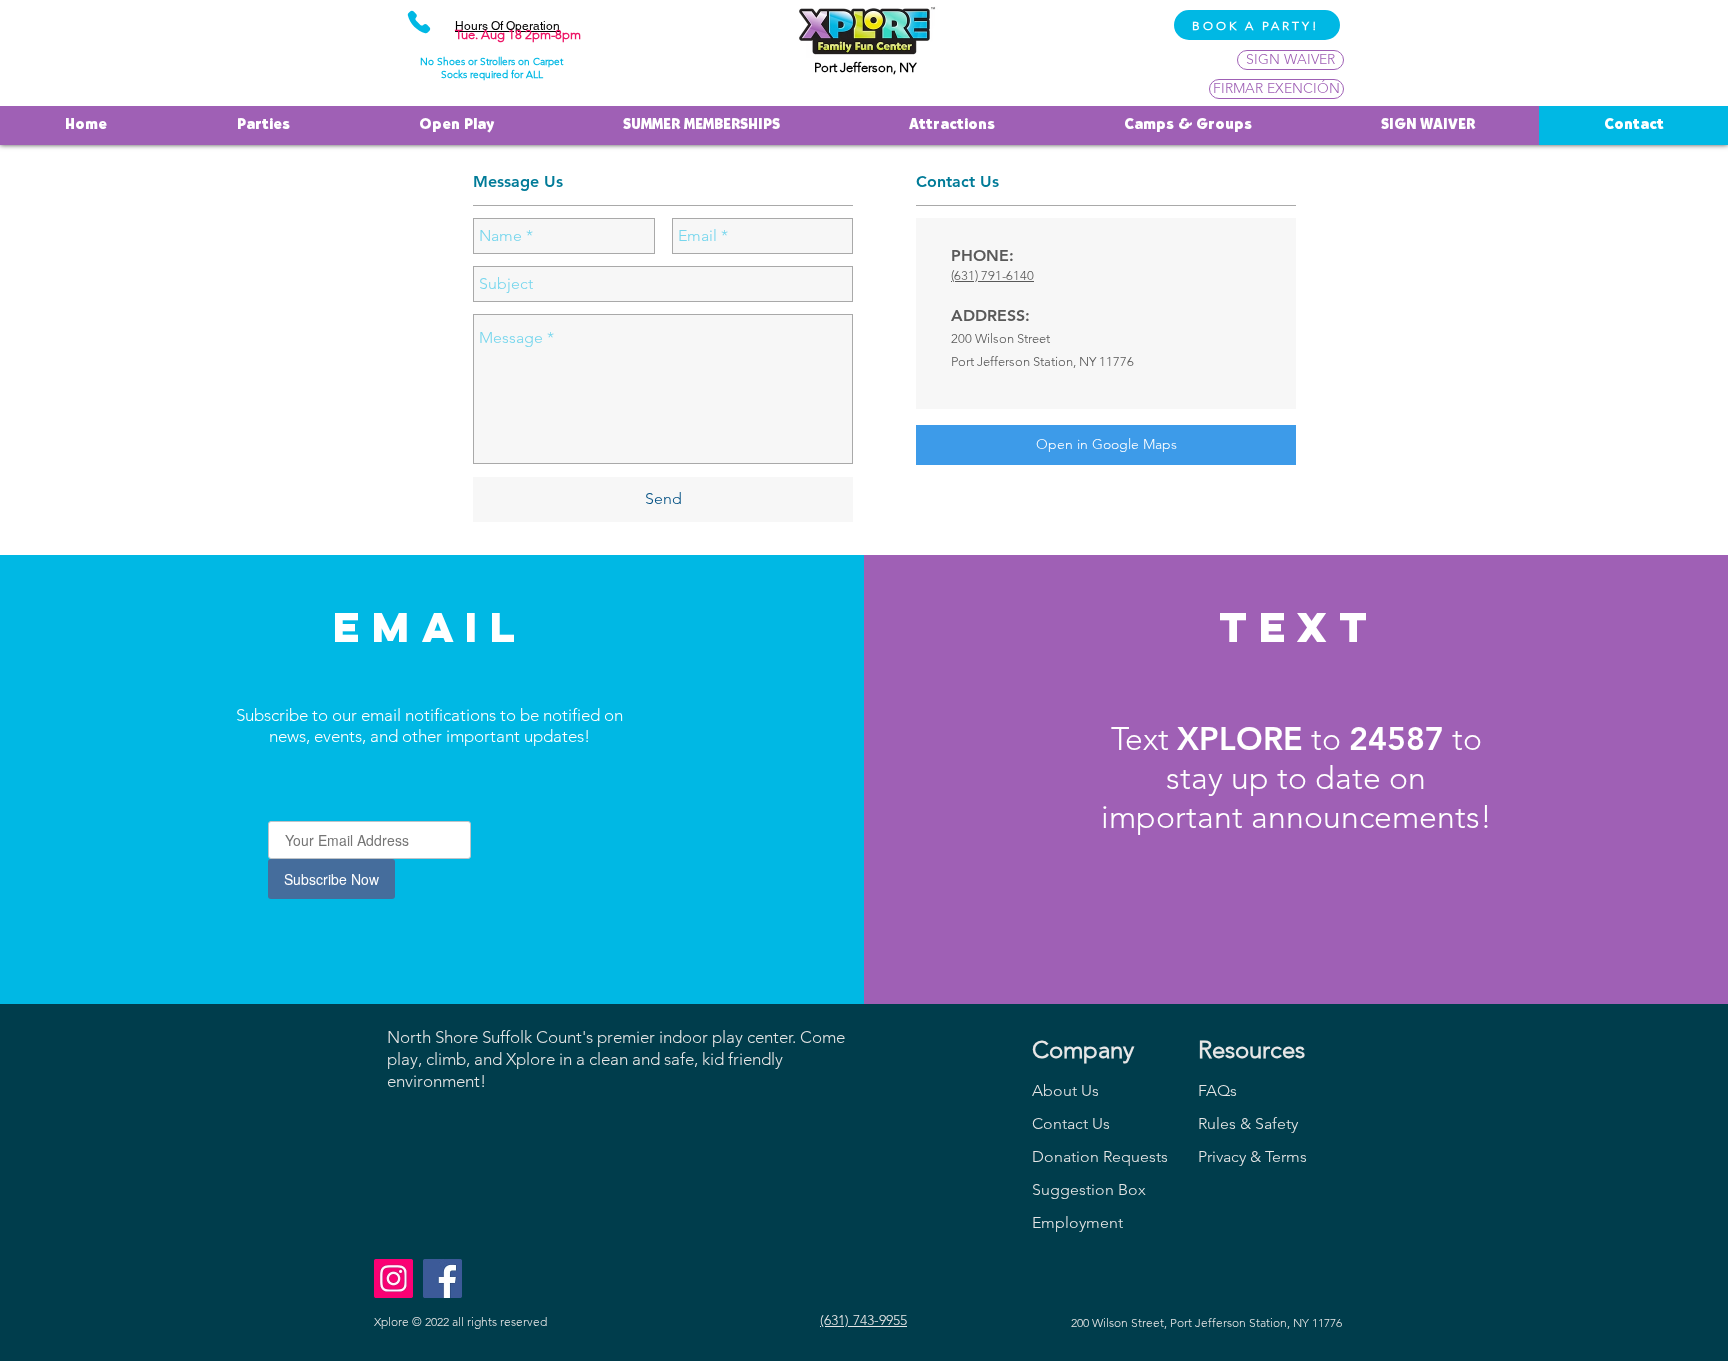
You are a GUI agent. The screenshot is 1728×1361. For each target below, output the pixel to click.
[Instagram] (393, 1278)
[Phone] (419, 22)
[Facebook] (442, 1278)
